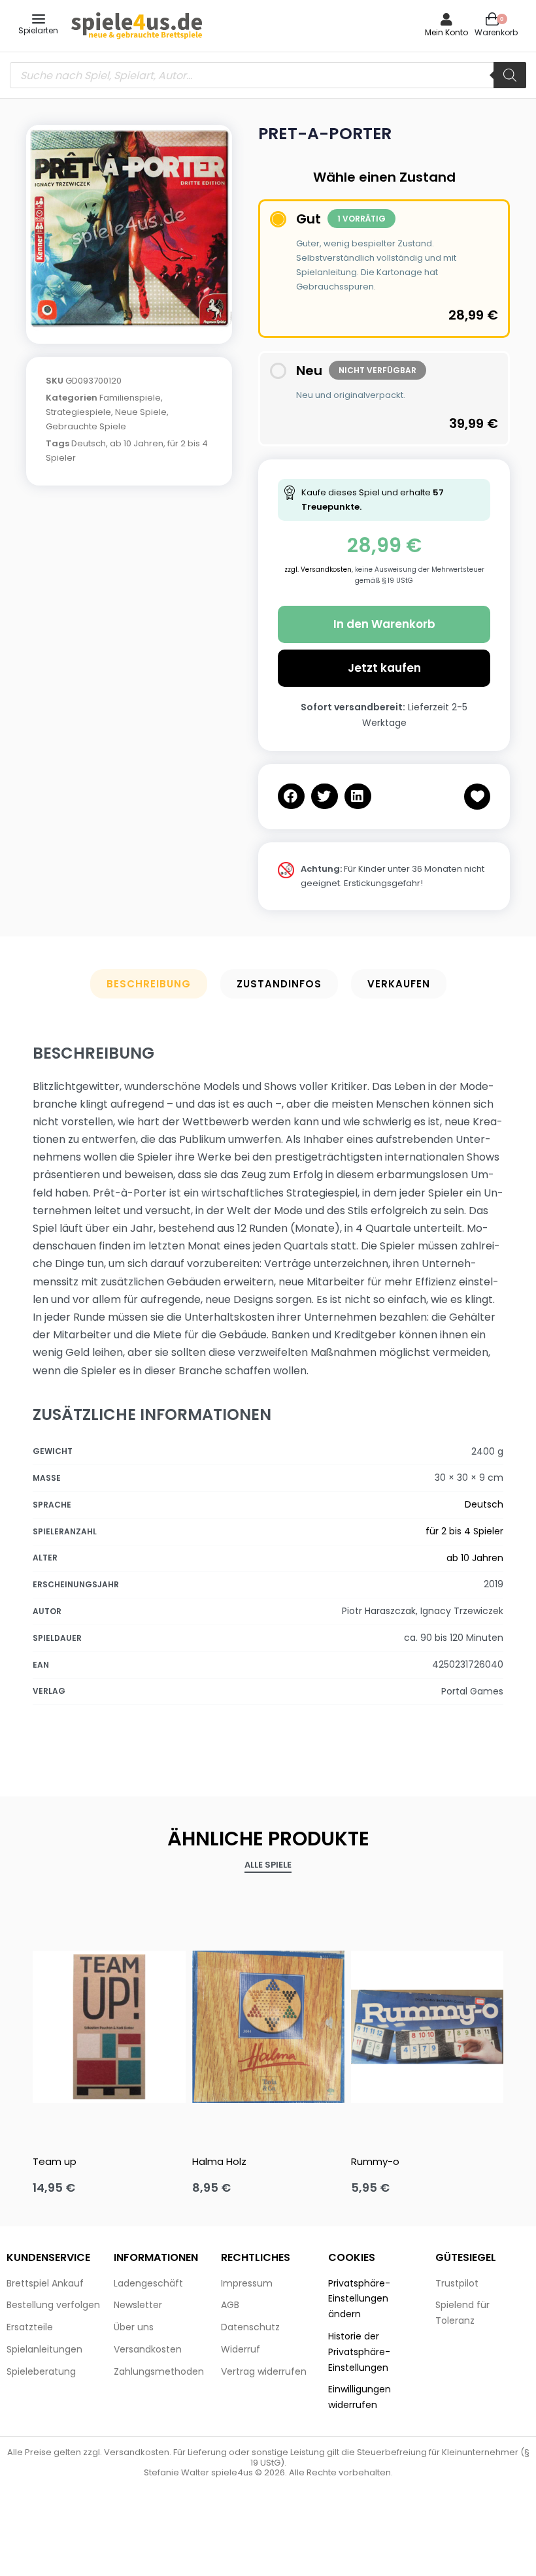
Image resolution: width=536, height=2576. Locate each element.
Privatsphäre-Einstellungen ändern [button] (359, 2299)
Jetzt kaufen (384, 668)
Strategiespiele (78, 412)
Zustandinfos (279, 984)
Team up (55, 2161)
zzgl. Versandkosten (318, 570)
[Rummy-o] (427, 2027)
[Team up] (109, 2027)
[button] (291, 796)
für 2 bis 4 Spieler (464, 1531)
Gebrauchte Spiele (86, 426)
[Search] (510, 75)
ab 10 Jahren (137, 443)
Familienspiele (130, 398)
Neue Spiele (141, 412)
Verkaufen (399, 984)
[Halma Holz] (268, 2027)
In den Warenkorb (384, 624)
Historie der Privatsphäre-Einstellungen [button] (359, 2352)
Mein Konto (446, 32)
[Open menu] (39, 19)
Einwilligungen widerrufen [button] (360, 2397)
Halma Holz (219, 2161)
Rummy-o (375, 2161)
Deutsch (89, 443)
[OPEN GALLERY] (129, 228)
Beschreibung (149, 984)
